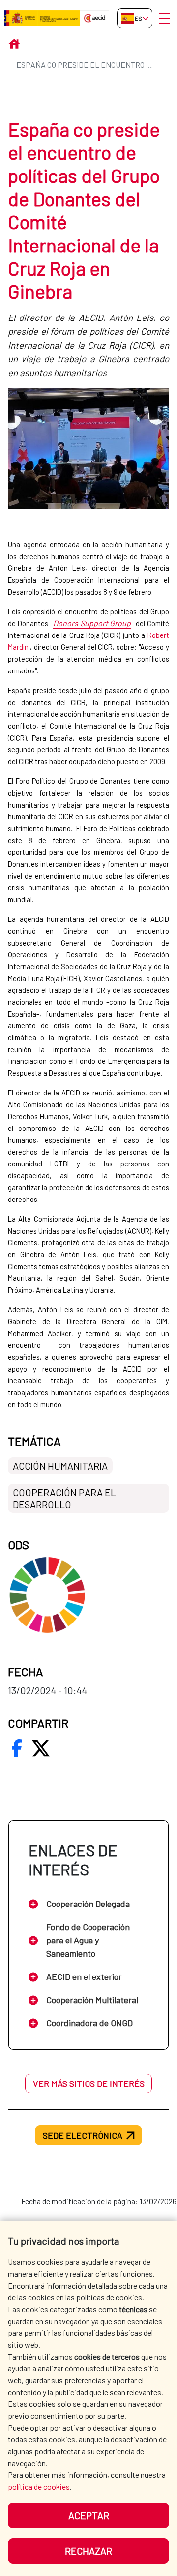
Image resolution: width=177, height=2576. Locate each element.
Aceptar (89, 2515)
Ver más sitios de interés (89, 2083)
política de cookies (39, 2487)
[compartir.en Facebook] (17, 1748)
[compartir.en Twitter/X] (41, 1748)
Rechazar (88, 2551)
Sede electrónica (83, 2135)
